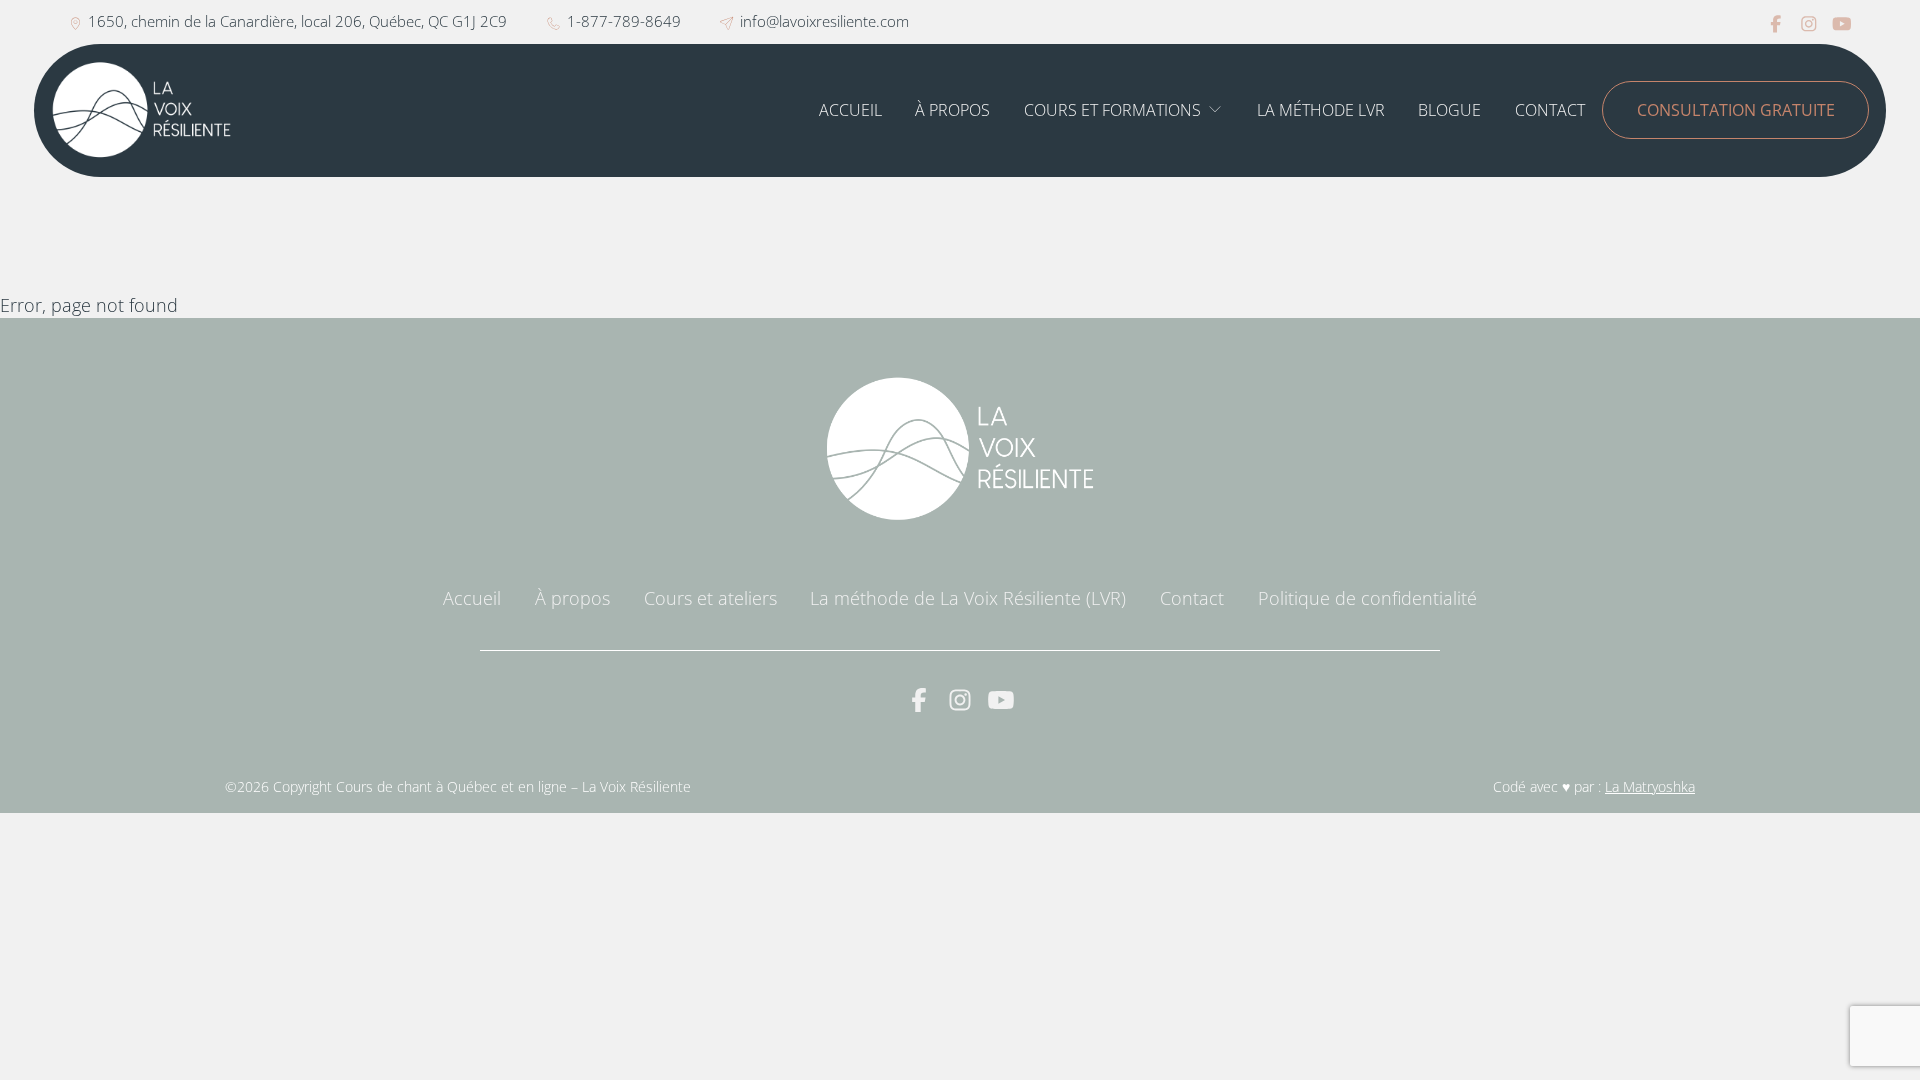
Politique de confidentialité (1367, 598)
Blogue (1449, 110)
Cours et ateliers (710, 598)
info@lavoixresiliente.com (824, 21)
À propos (952, 110)
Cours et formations (1112, 110)
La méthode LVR (1321, 110)
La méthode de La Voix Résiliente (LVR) (968, 598)
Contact (1550, 110)
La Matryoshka (1650, 787)
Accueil (850, 110)
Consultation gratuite (1736, 110)
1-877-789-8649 (624, 21)
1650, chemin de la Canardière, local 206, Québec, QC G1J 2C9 (297, 21)
